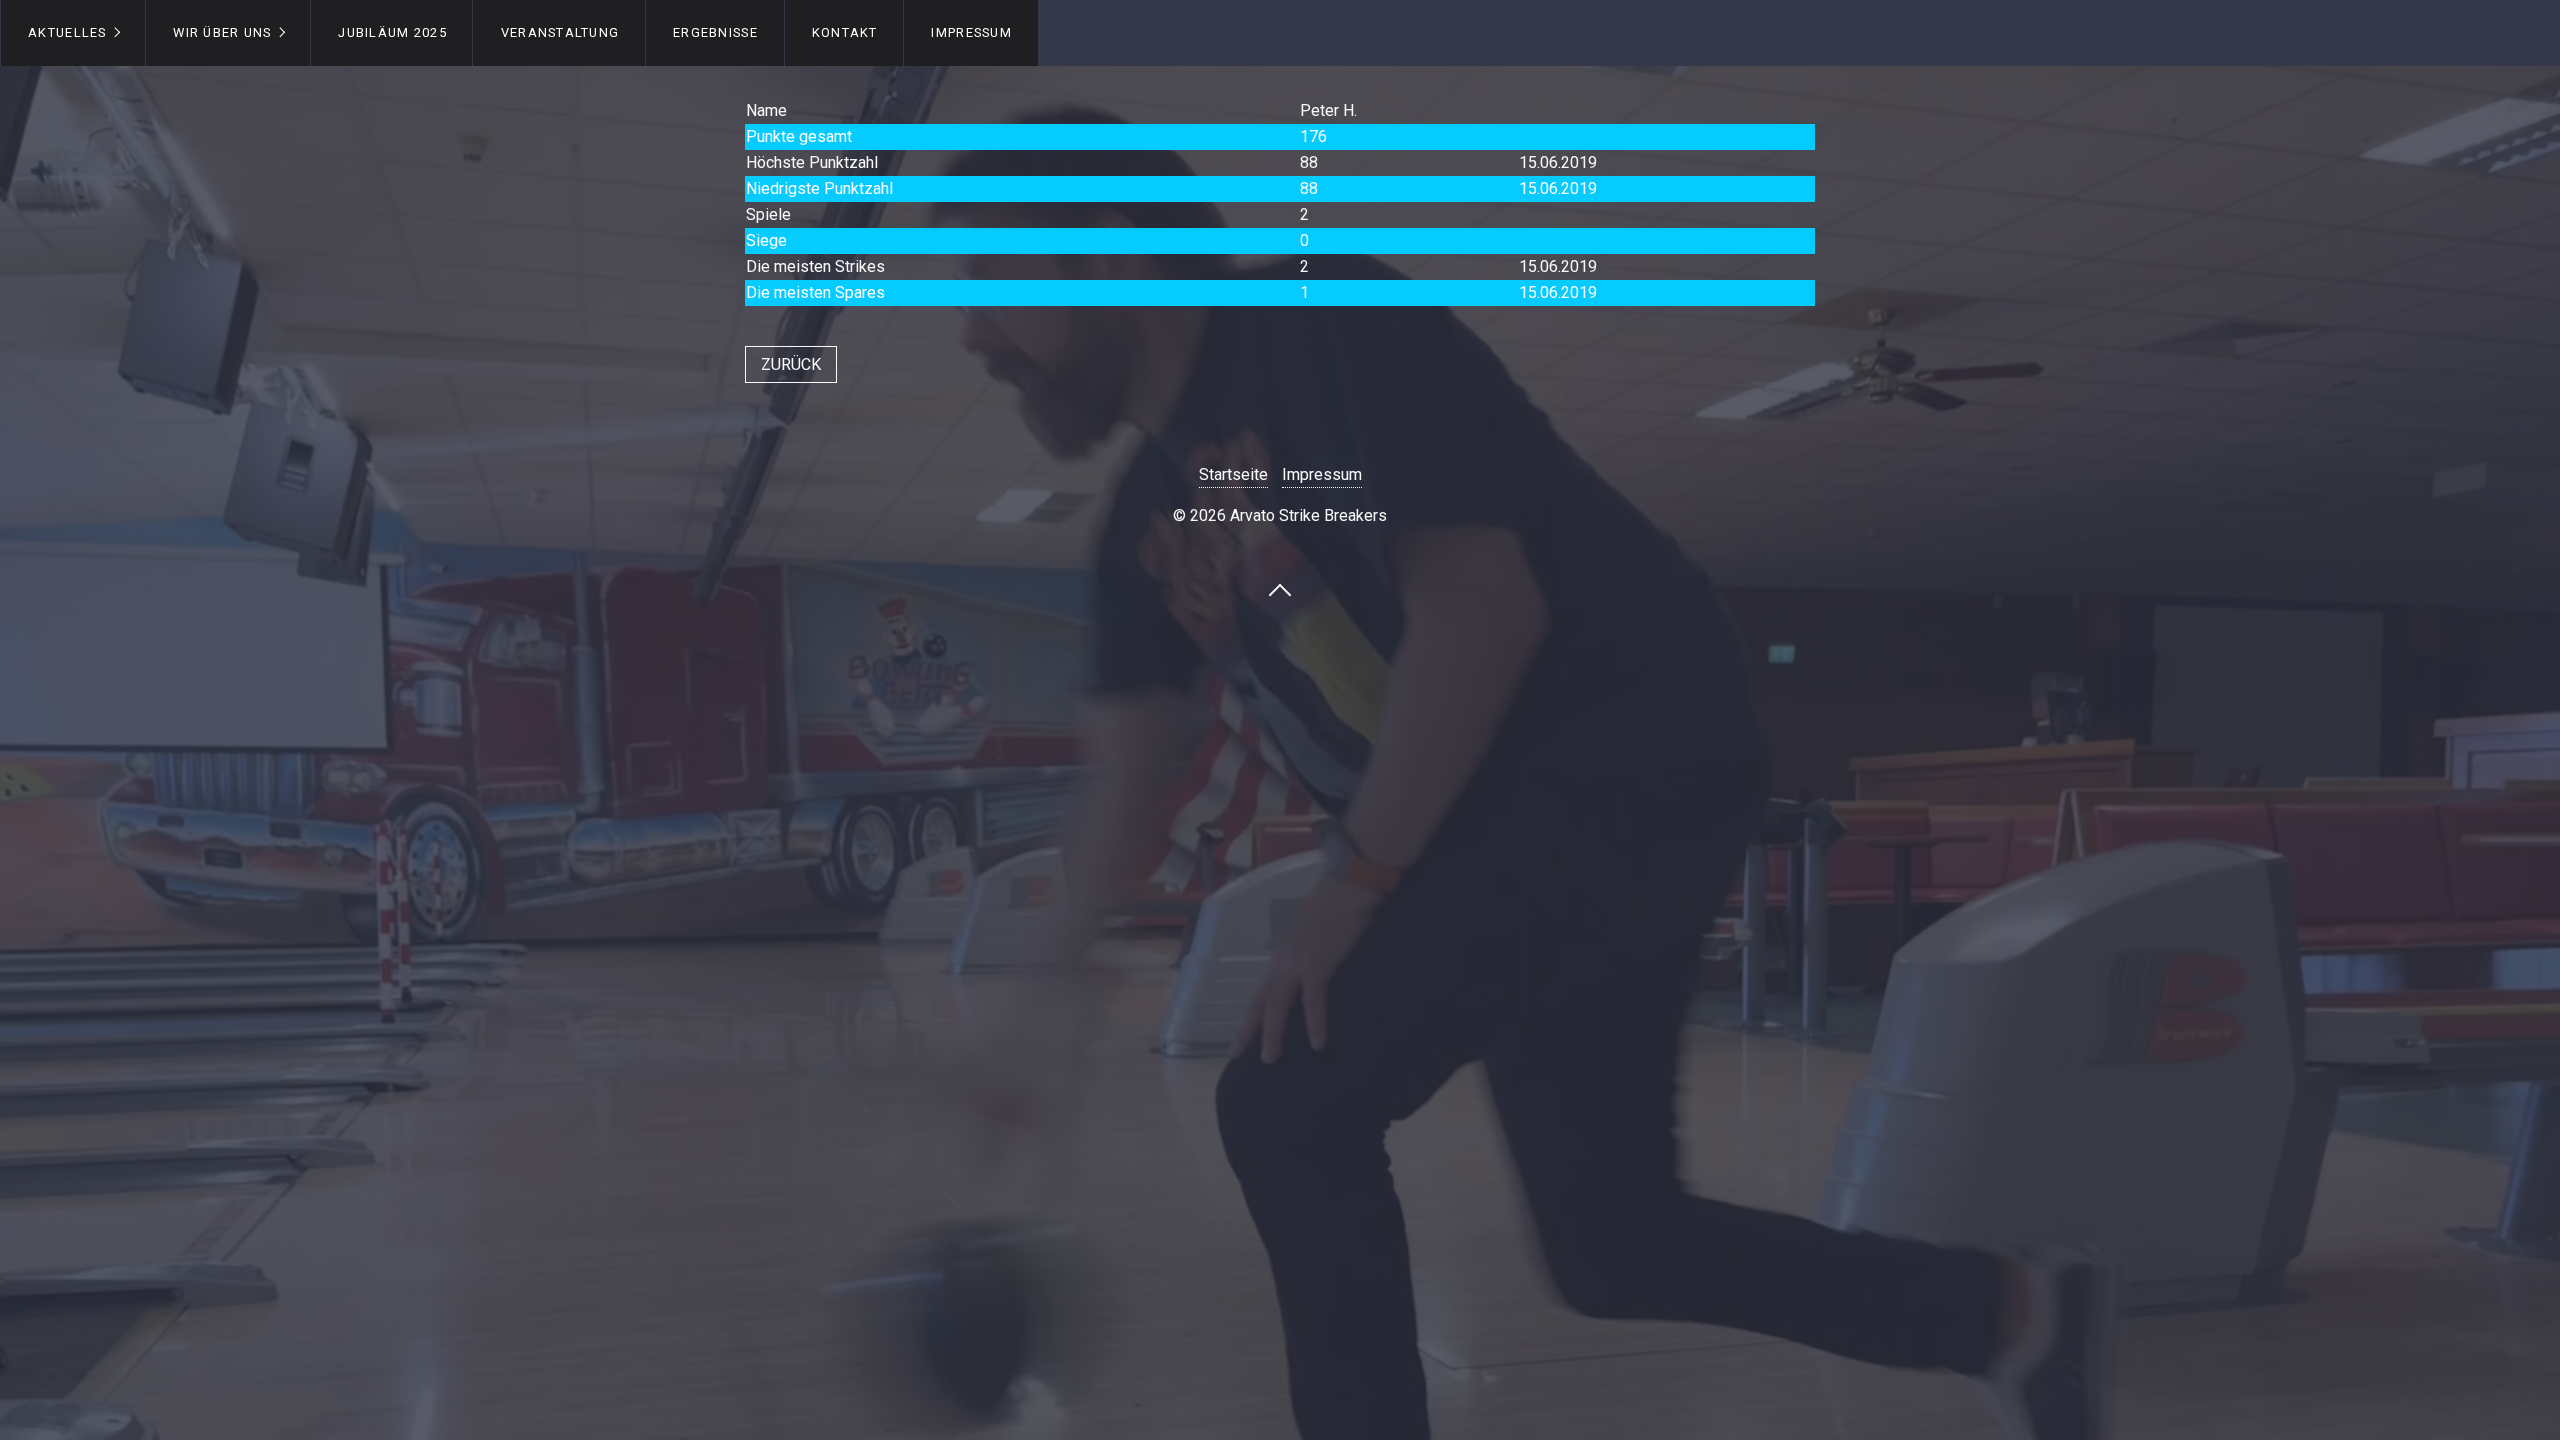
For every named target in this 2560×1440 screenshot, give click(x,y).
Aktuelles (67, 32)
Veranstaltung (560, 32)
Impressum (971, 32)
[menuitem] (73, 33)
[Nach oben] (1280, 589)
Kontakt (845, 32)
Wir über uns (222, 32)
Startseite (1233, 474)
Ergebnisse (715, 32)
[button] (791, 364)
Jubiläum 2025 (392, 32)
